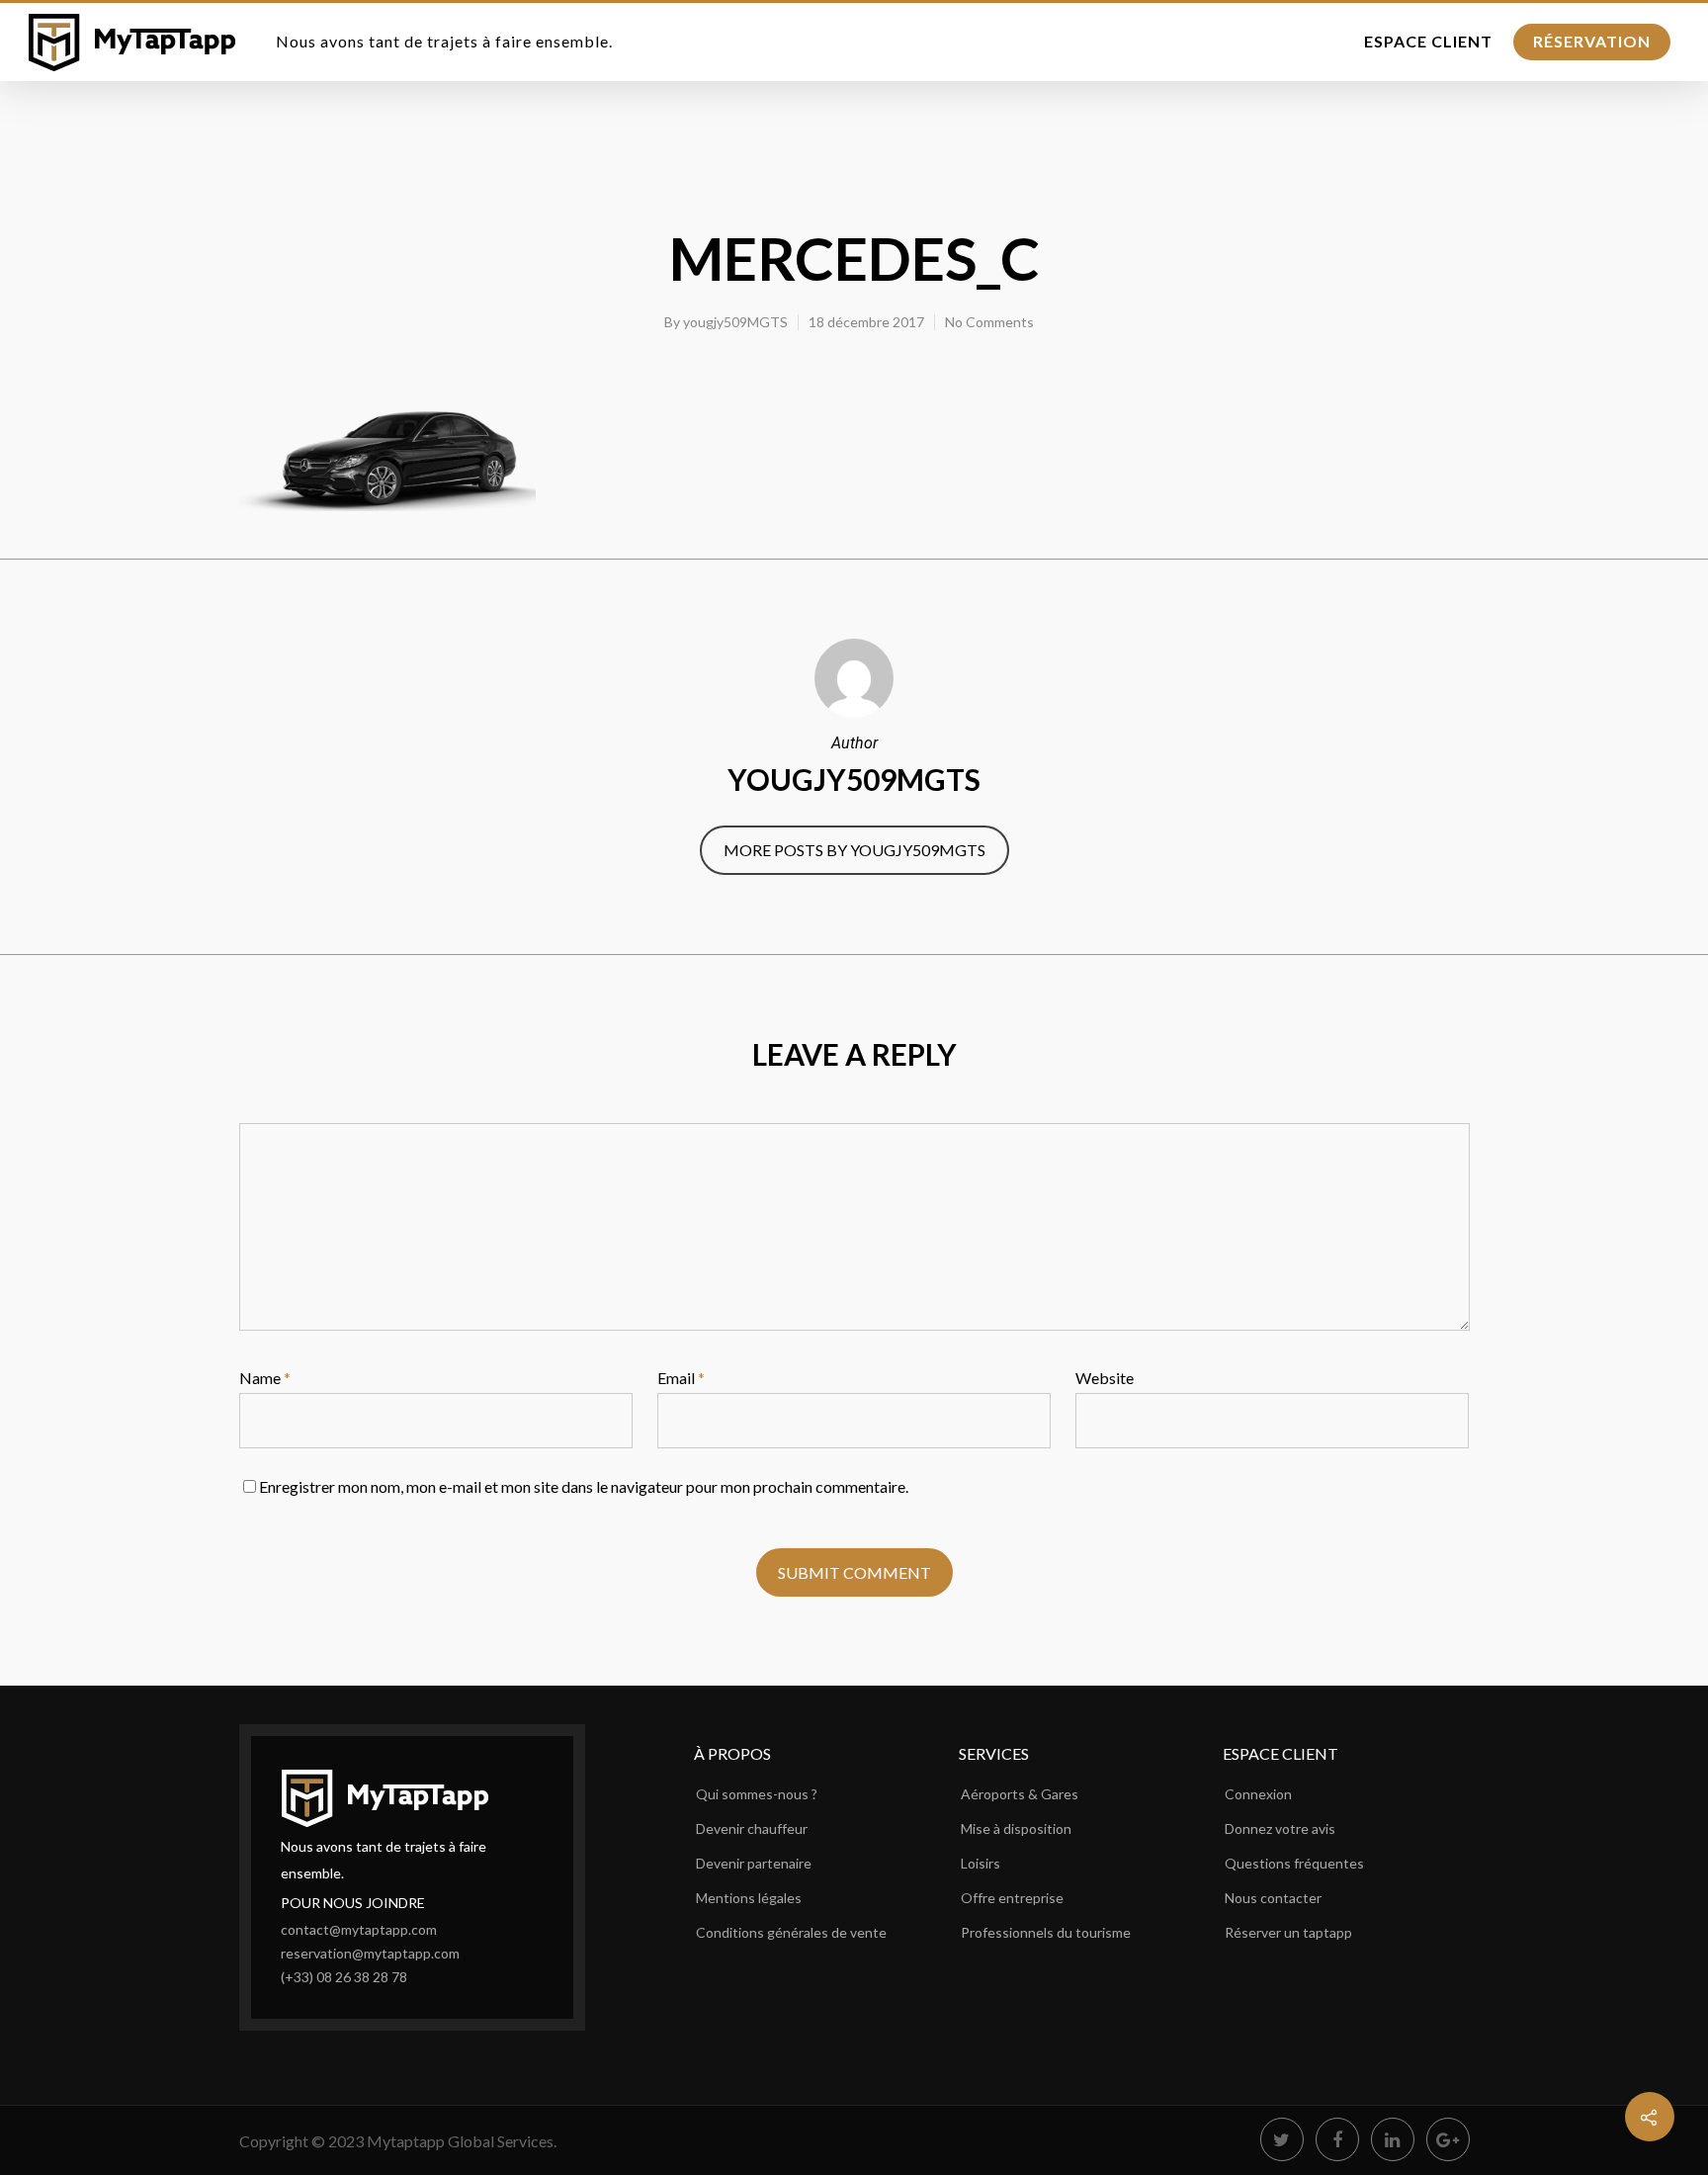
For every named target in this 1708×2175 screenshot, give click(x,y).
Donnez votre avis (1280, 1828)
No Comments (989, 322)
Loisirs (981, 1863)
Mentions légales (749, 1898)
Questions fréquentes (1294, 1863)
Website (1105, 1378)
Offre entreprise (1012, 1898)
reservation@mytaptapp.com (370, 1953)
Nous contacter (1273, 1898)
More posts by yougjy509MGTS (854, 850)
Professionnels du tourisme (1046, 1932)
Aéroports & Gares (1020, 1794)
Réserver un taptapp (1288, 1932)
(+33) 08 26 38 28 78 (344, 1977)
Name (265, 1378)
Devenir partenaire (754, 1863)
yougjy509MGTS (735, 322)
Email (681, 1378)
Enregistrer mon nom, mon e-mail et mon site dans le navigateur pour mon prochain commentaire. (584, 1486)
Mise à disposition (1016, 1828)
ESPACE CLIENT (1428, 41)
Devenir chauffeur (752, 1828)
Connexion (1258, 1794)
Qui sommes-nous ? (757, 1794)
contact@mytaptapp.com (359, 1929)
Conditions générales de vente (791, 1932)
